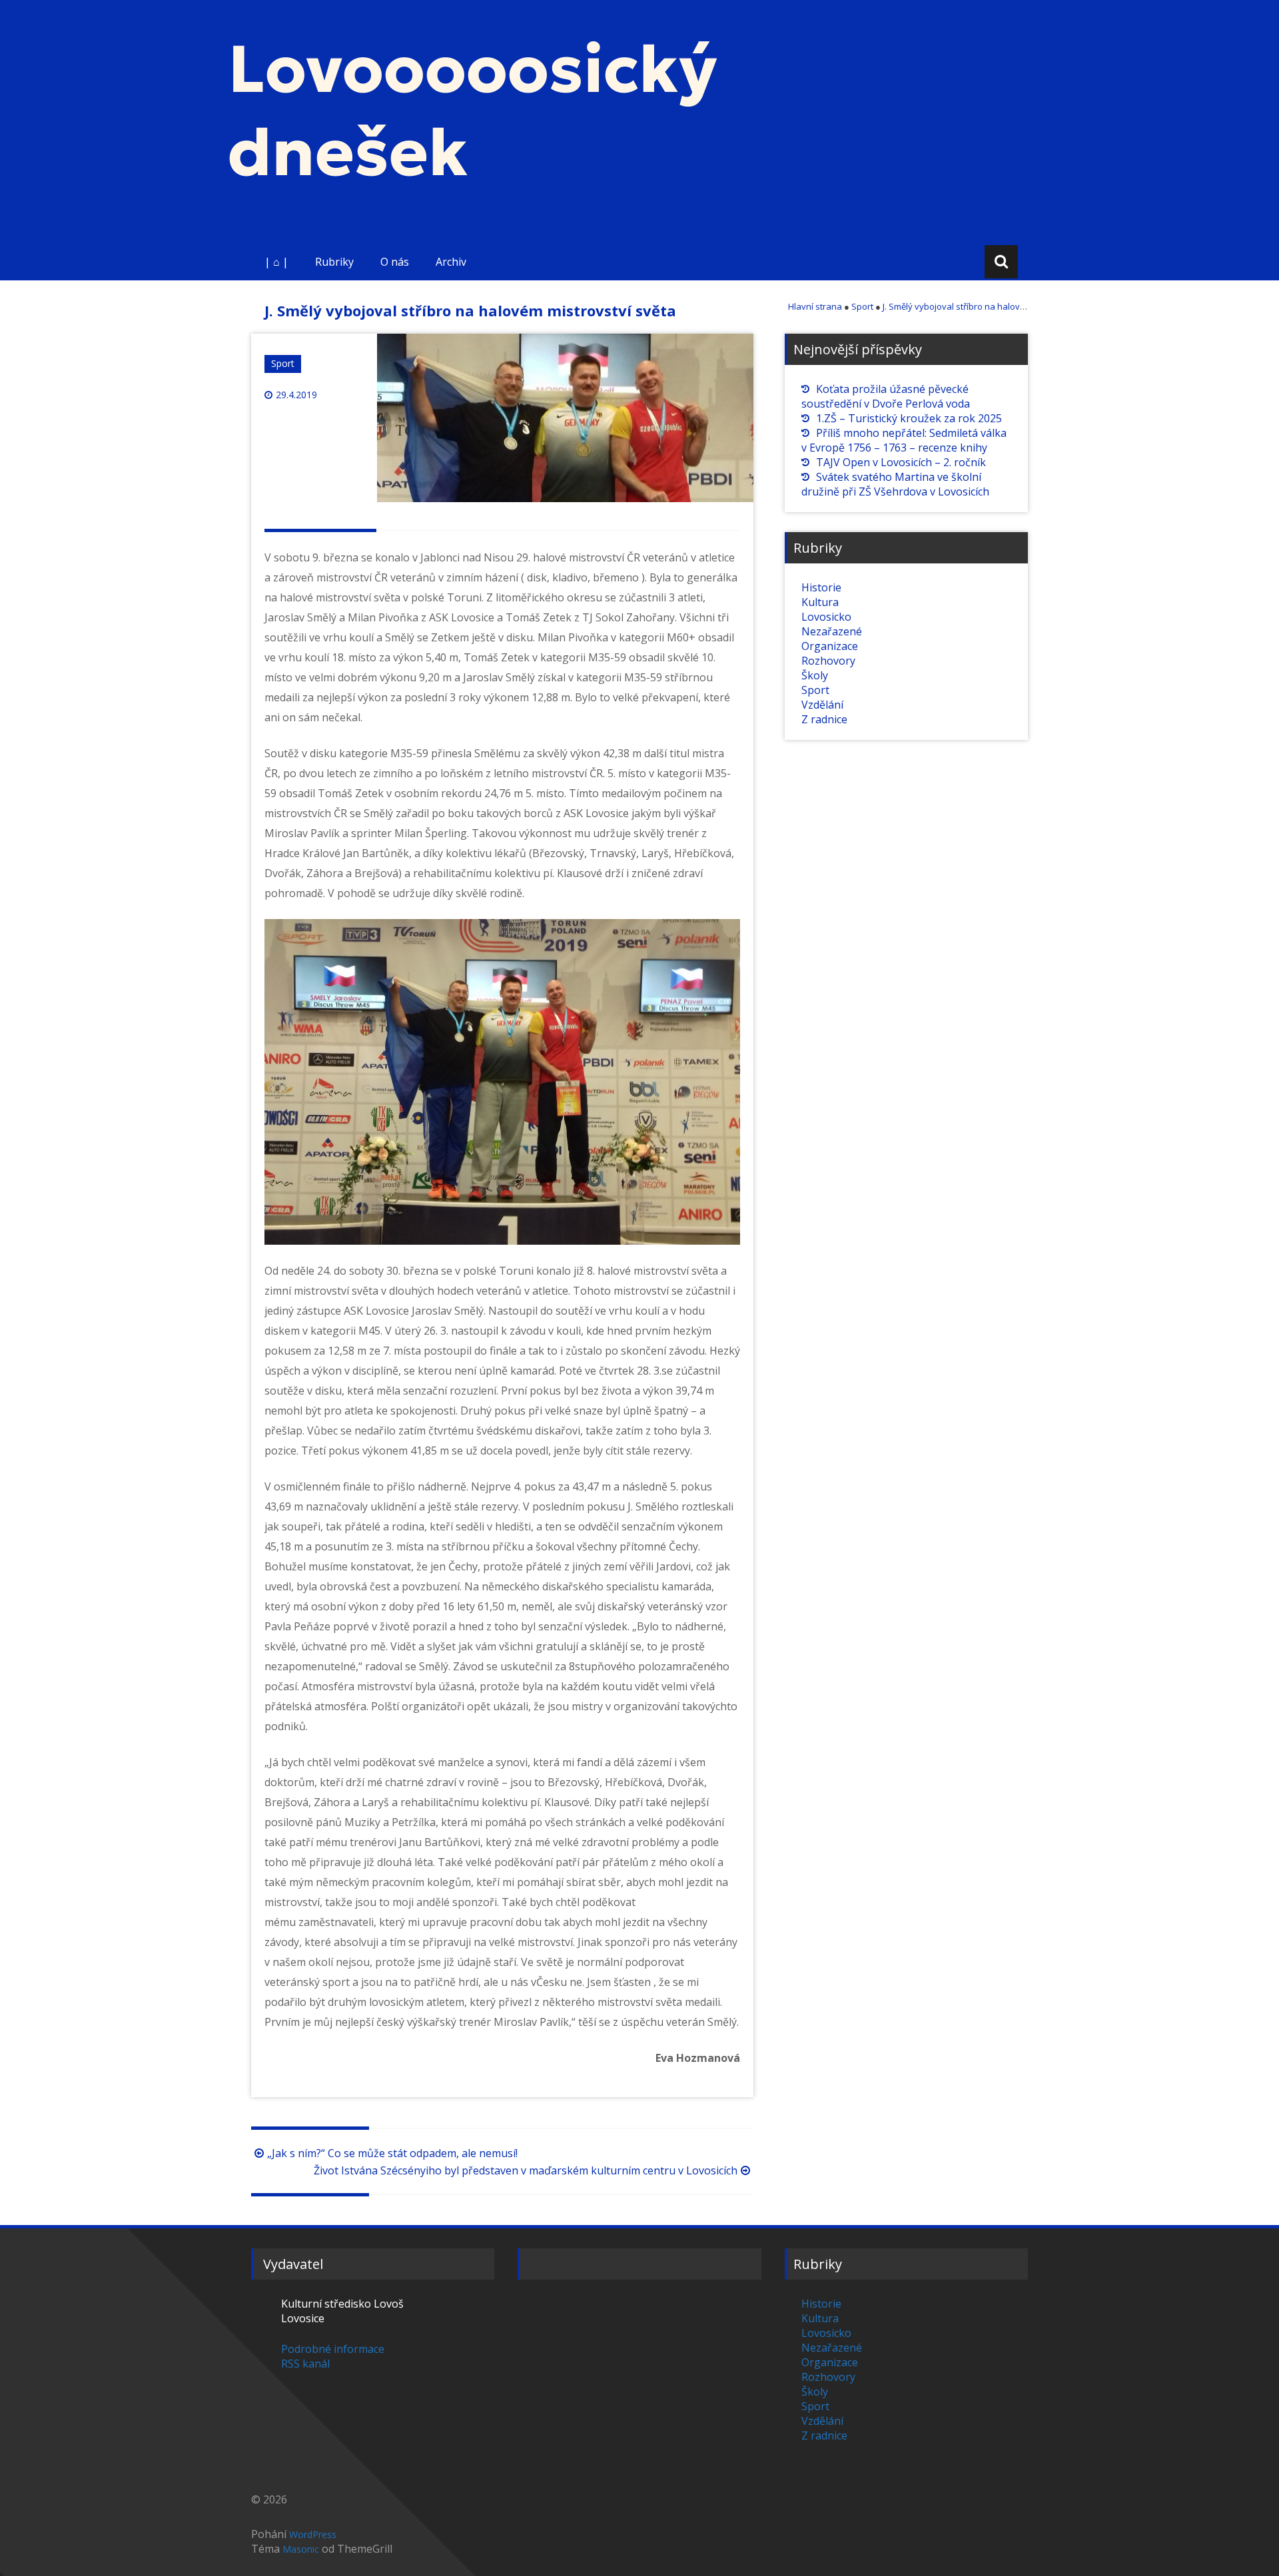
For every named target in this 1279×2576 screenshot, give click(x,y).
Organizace (830, 646)
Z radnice (824, 719)
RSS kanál (305, 2364)
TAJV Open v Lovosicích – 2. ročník (901, 462)
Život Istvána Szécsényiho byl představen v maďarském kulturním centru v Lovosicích (526, 2170)
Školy (815, 675)
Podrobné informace (333, 2349)
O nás (395, 262)
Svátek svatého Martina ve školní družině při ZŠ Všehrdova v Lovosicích (895, 484)
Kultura (820, 602)
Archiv (451, 262)
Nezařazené (832, 631)
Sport (283, 363)
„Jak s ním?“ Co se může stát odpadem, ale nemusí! (392, 2153)
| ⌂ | (276, 262)
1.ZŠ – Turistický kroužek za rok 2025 (909, 418)
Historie (821, 587)
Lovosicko (826, 617)
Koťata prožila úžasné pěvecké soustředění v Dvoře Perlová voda (886, 396)
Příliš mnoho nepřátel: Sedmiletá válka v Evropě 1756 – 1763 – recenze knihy (904, 440)
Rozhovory (828, 661)
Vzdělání (822, 705)
